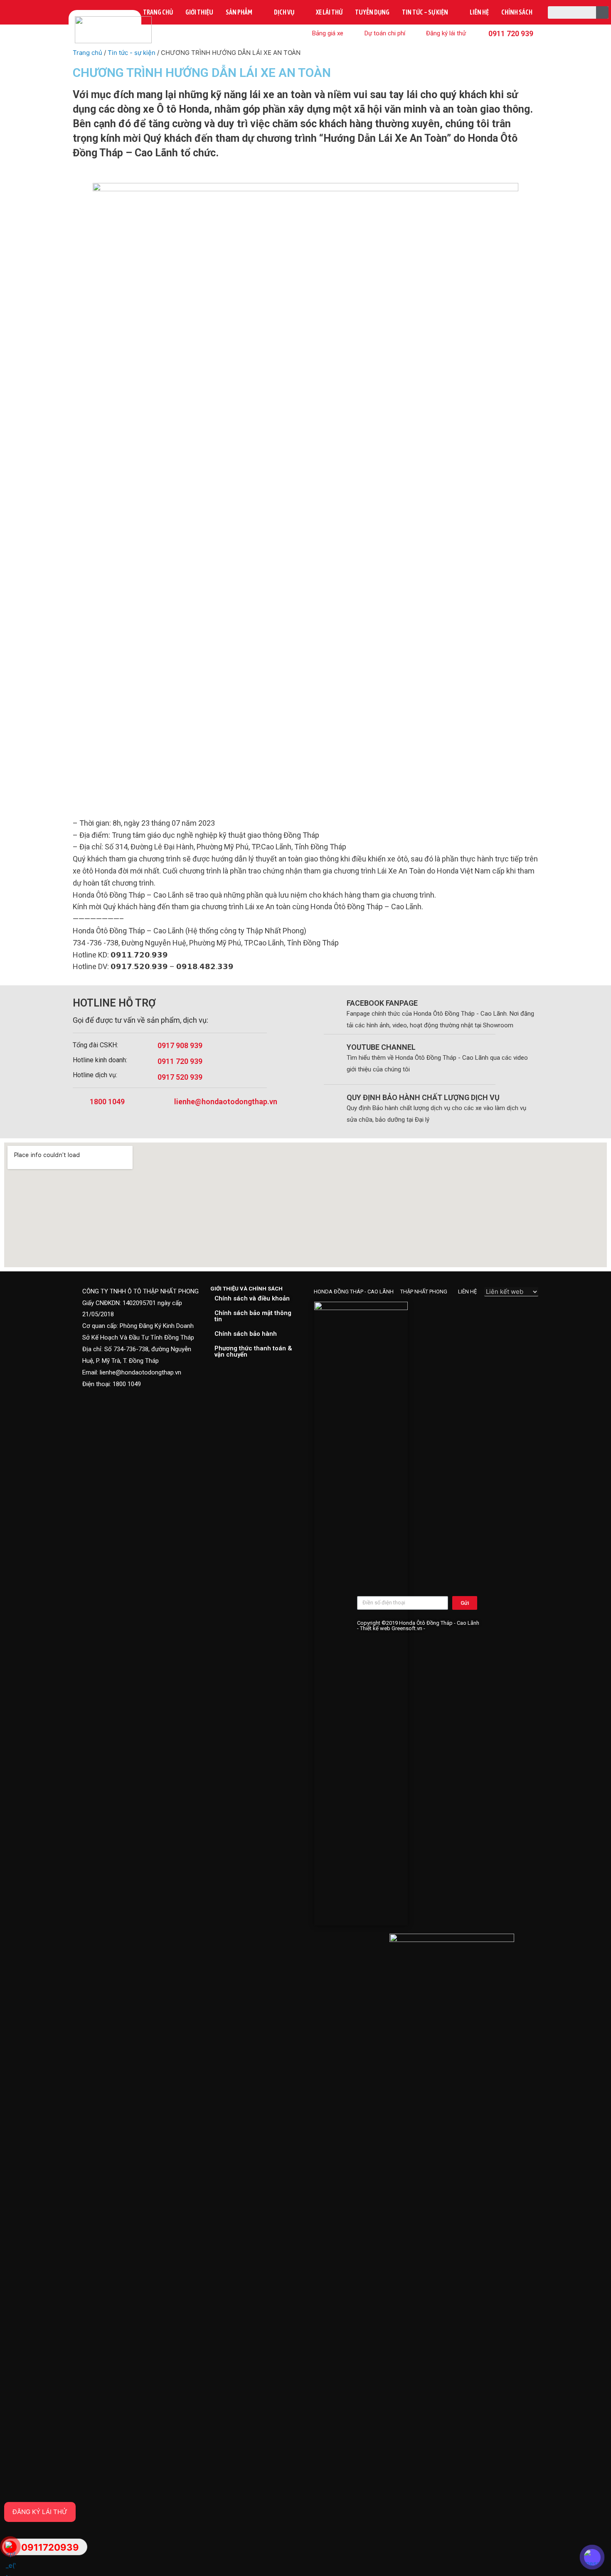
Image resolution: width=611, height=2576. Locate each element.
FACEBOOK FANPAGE (382, 1003)
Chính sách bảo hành (246, 1334)
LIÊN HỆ (467, 1292)
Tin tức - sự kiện (132, 53)
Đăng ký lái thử (40, 2512)
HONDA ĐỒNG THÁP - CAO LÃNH (354, 1292)
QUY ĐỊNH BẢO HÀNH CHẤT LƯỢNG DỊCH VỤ (423, 1097)
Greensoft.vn (407, 1628)
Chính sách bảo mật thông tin (253, 1316)
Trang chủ (87, 53)
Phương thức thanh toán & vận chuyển (253, 1351)
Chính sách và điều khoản (252, 1298)
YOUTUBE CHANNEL (381, 1047)
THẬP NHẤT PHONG (424, 1292)
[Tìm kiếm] (602, 12)
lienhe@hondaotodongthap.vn (226, 1102)
